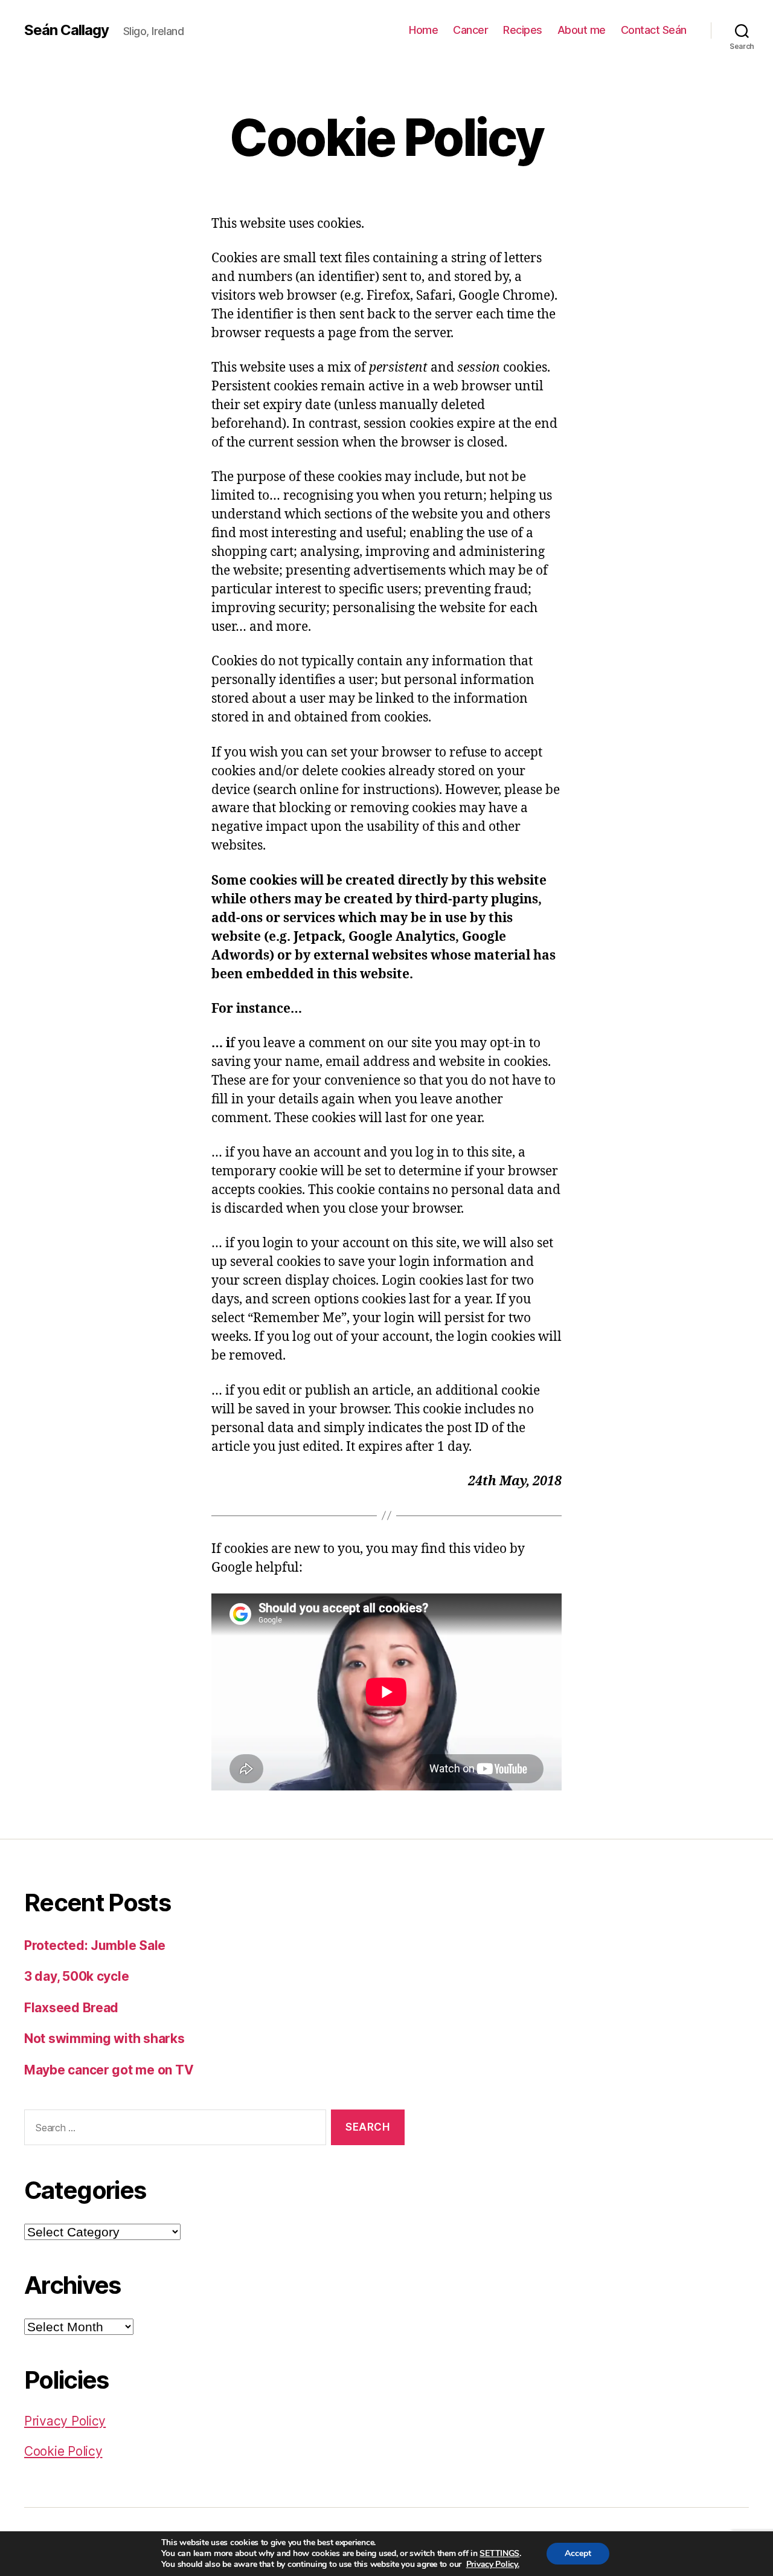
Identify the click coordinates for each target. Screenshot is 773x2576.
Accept (578, 2553)
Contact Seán (654, 30)
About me (582, 30)
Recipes (523, 30)
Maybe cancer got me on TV (109, 2070)
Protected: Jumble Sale (95, 1945)
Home (423, 30)
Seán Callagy (66, 30)
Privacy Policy (65, 2421)
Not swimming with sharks (104, 2039)
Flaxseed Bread (71, 2008)
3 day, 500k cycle (76, 1976)
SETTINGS (499, 2554)
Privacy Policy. (493, 2564)
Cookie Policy (63, 2451)
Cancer (470, 30)
